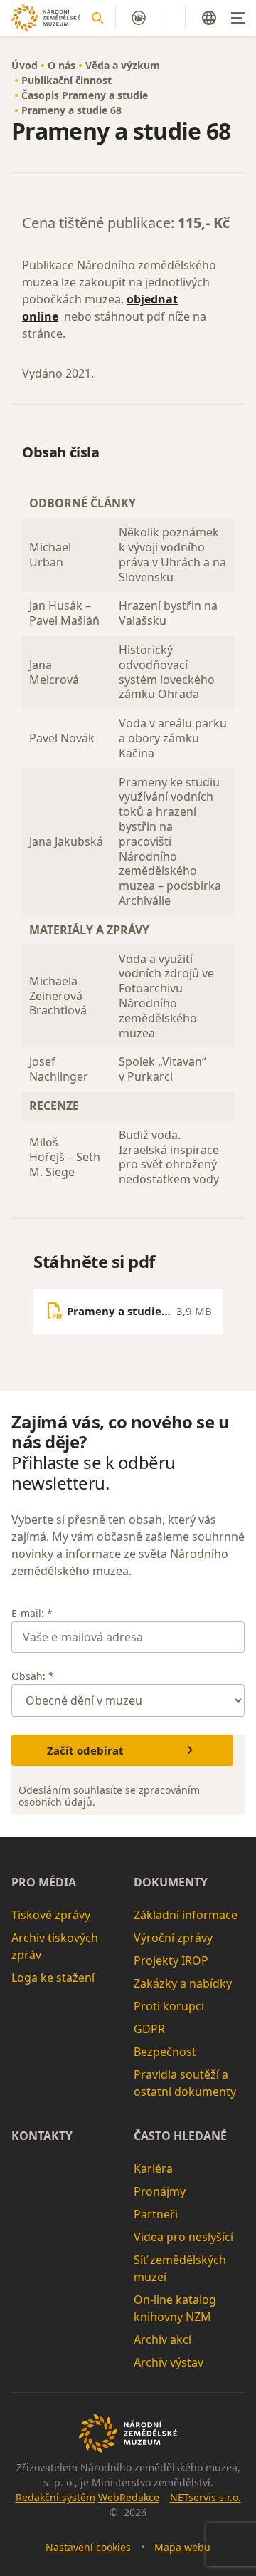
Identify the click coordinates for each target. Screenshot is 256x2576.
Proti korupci (169, 2006)
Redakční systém (55, 2497)
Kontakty (42, 2136)
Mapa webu (182, 2547)
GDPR (149, 2029)
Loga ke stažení (53, 1978)
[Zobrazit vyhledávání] (97, 18)
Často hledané (180, 2136)
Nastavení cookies (88, 2547)
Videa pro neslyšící (183, 2237)
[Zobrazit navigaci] (238, 18)
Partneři (156, 2214)
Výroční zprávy (173, 1938)
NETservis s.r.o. (206, 2497)
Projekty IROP (171, 1960)
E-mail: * (32, 1613)
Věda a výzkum (123, 65)
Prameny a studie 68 (71, 110)
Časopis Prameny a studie (85, 95)
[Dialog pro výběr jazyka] (209, 18)
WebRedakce (129, 2497)
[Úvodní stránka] (46, 18)
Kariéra (153, 2169)
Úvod (25, 65)
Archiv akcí (162, 2339)
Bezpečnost (165, 2052)
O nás (62, 65)
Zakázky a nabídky (183, 1983)
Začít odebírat (85, 1750)
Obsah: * (33, 1676)
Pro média (44, 1882)
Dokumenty (171, 1882)
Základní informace (186, 1915)
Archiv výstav (169, 2362)
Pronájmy (160, 2191)
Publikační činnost (66, 80)
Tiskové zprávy (51, 1915)
